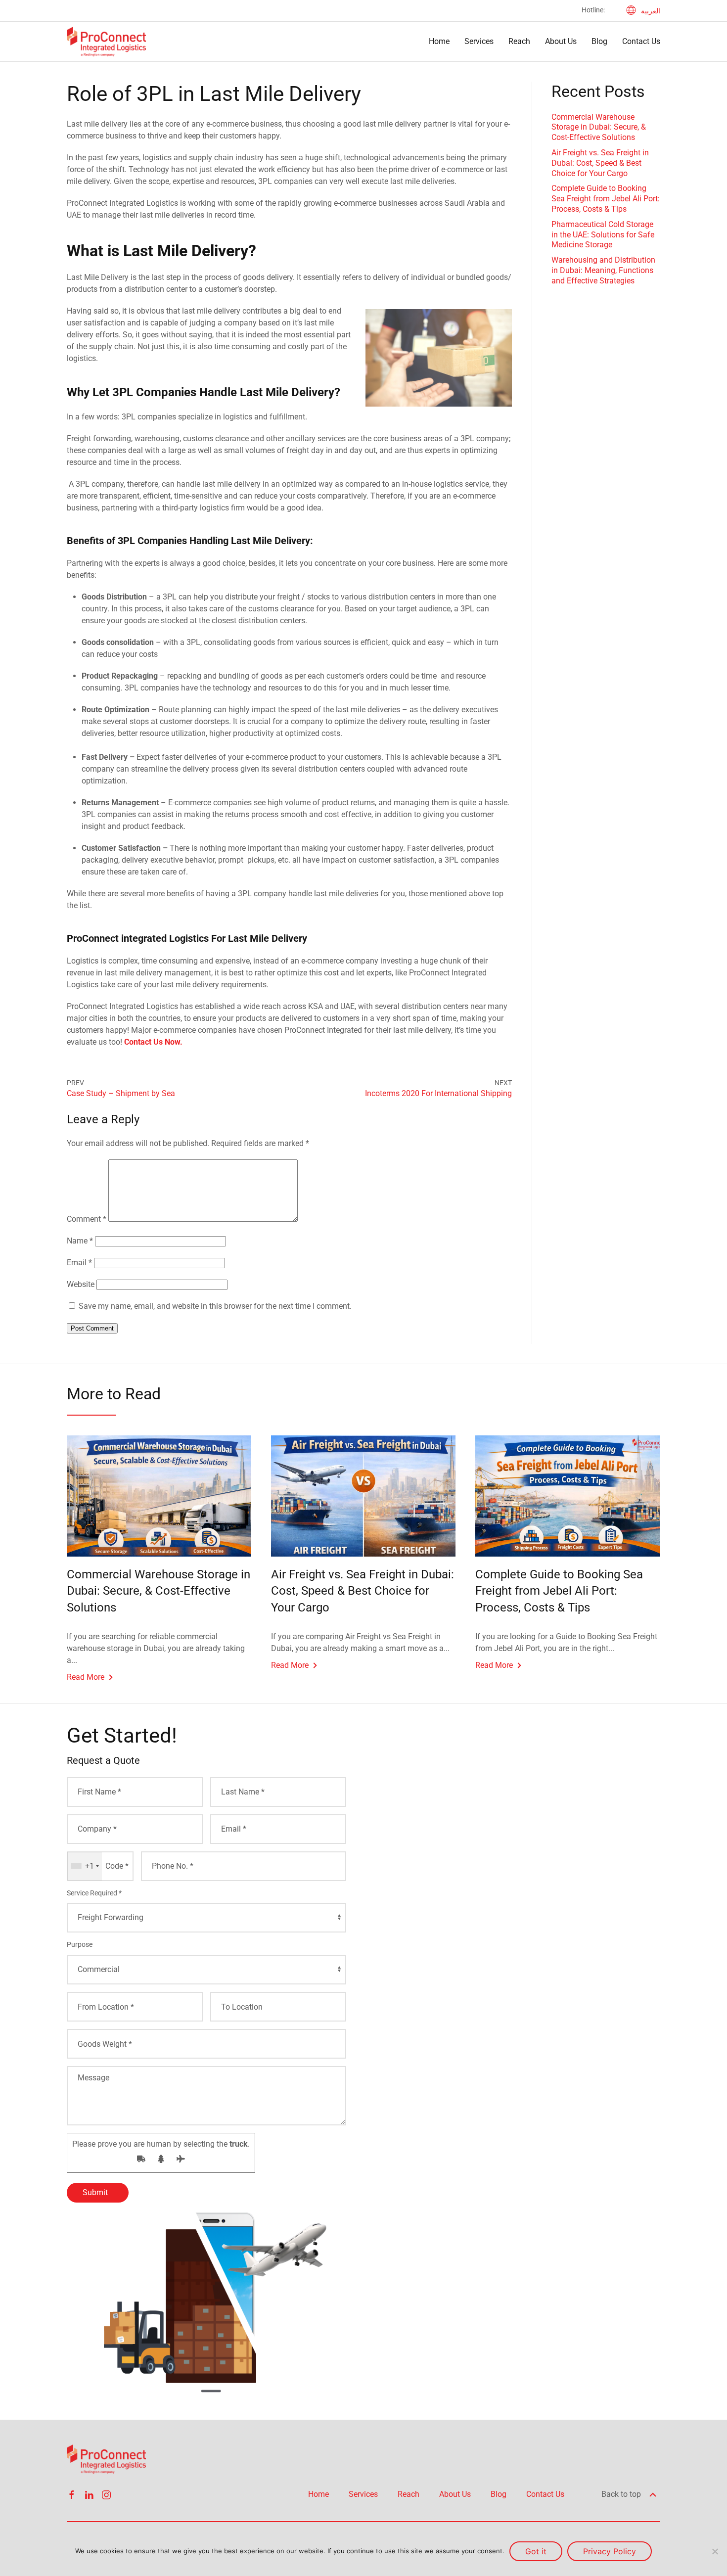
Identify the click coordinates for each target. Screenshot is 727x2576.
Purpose (80, 1944)
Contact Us (641, 41)
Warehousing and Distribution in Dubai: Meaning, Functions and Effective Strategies (603, 270)
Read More (86, 1677)
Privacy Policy (610, 2551)
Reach (519, 41)
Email (79, 1263)
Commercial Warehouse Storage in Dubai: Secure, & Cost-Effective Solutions (599, 127)
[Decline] (715, 2551)
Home (439, 41)
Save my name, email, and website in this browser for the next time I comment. (215, 1306)
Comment (87, 1219)
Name (80, 1241)
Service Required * (94, 1893)
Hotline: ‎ (594, 10)
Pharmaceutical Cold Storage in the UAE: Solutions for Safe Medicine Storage (603, 235)
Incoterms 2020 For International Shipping (438, 1093)
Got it (536, 2551)
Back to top (622, 2494)
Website (81, 1284)
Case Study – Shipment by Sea (121, 1093)
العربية (651, 11)
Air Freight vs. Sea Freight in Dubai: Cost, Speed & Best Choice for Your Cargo (600, 163)
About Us (561, 41)
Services (479, 41)
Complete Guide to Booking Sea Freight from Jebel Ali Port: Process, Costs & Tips (606, 199)
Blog (599, 41)
